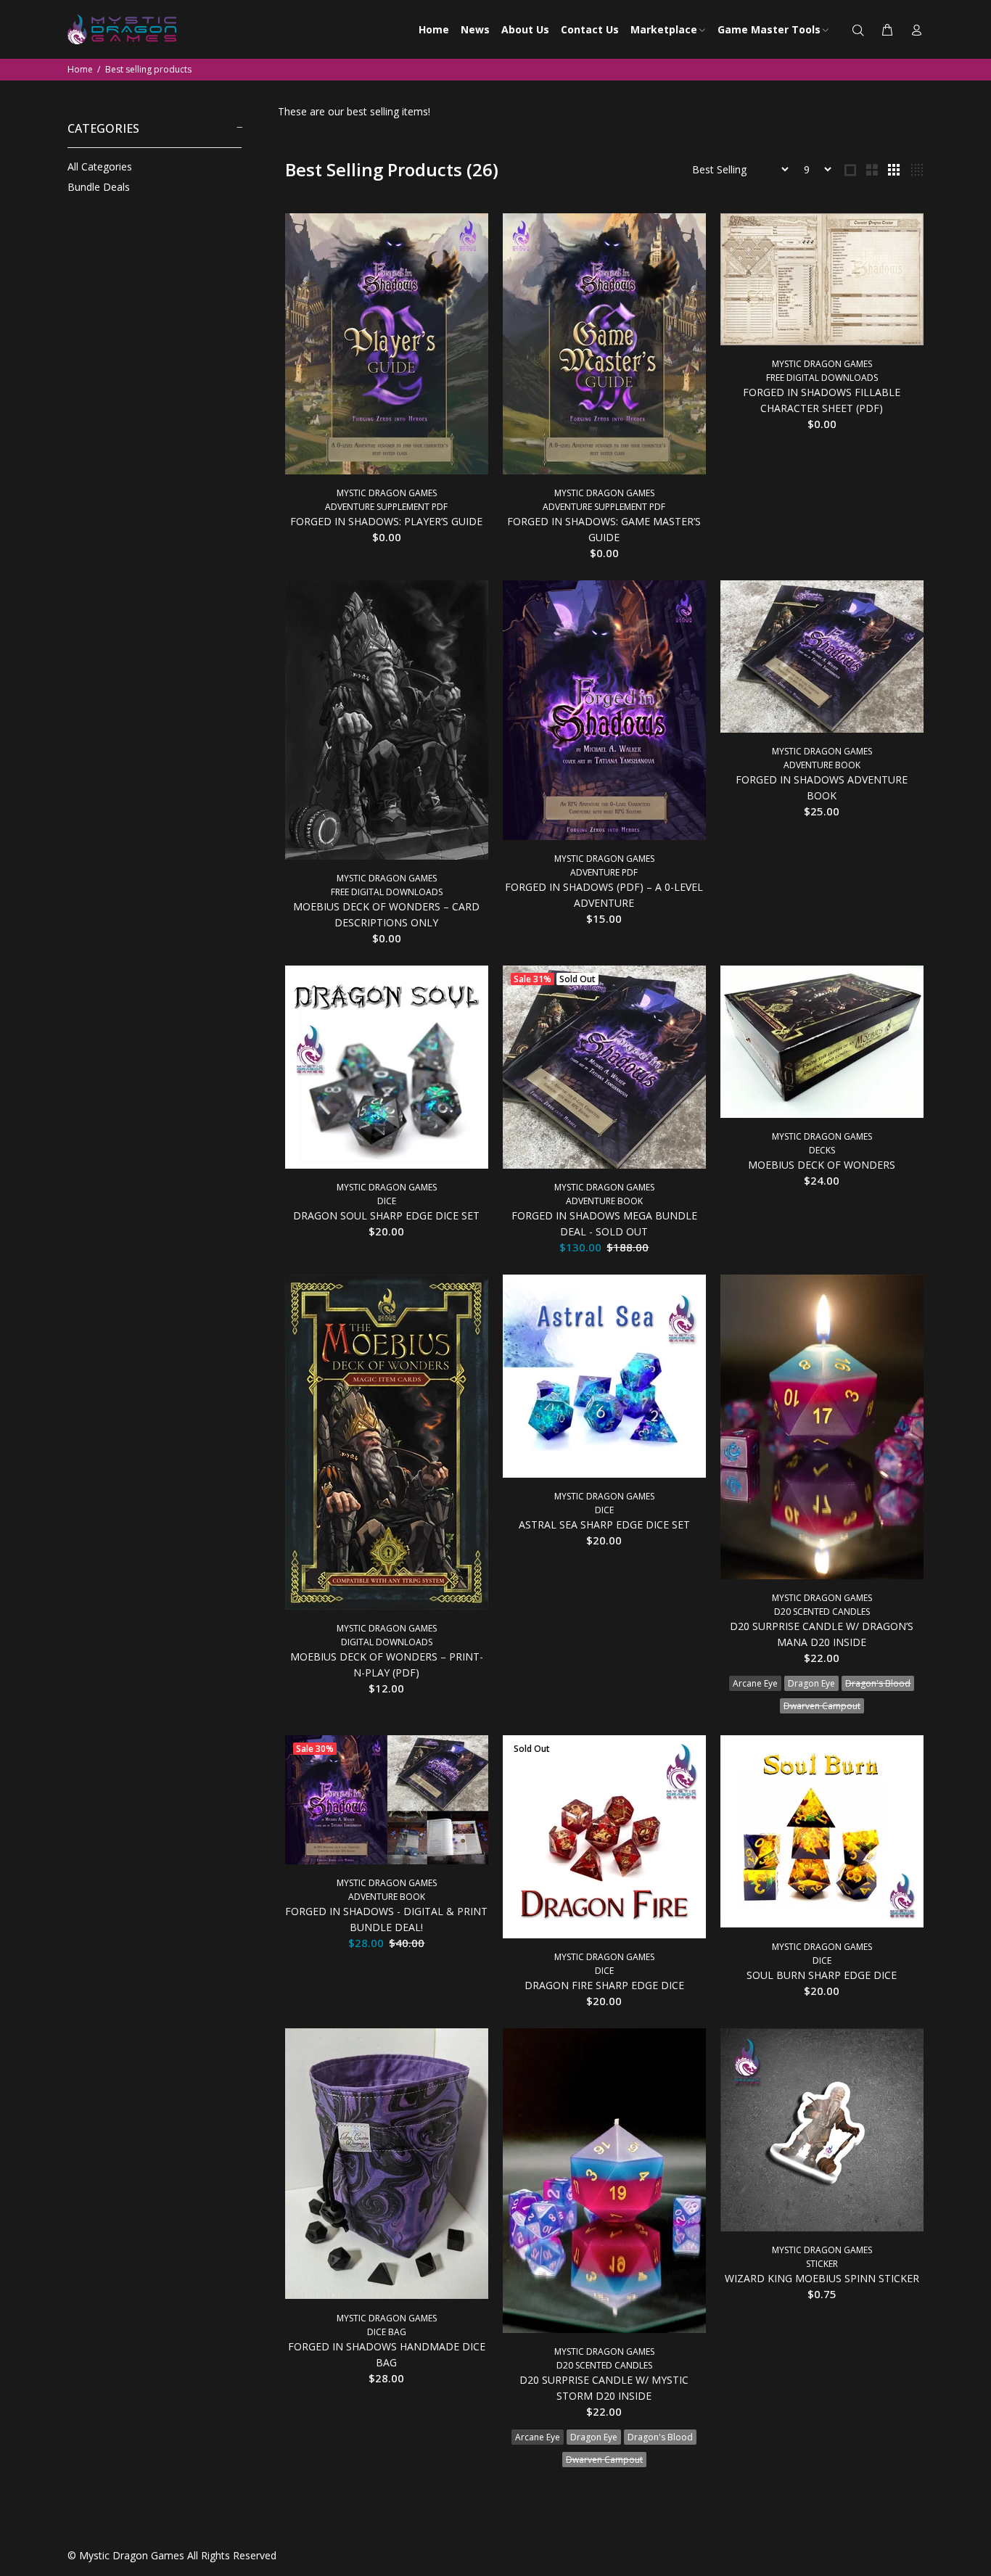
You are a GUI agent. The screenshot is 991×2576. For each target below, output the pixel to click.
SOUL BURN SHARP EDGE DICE (822, 1975)
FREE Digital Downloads (822, 378)
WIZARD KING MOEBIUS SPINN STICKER (822, 2278)
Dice (387, 1201)
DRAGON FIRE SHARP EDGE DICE (604, 1985)
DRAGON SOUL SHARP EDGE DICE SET (386, 1215)
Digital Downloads (387, 1642)
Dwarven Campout (822, 1706)
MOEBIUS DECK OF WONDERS (822, 1165)
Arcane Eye (755, 1683)
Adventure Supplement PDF (386, 507)
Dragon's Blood (878, 1683)
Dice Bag (387, 2332)
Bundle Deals (99, 187)
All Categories (100, 166)
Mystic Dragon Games (387, 493)
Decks (822, 1150)
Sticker (822, 2264)
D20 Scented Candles (822, 1612)
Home (80, 69)
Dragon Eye (811, 1683)
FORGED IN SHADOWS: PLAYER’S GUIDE (386, 521)
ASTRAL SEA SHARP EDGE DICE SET (604, 1524)
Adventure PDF (604, 872)
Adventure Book (822, 765)
